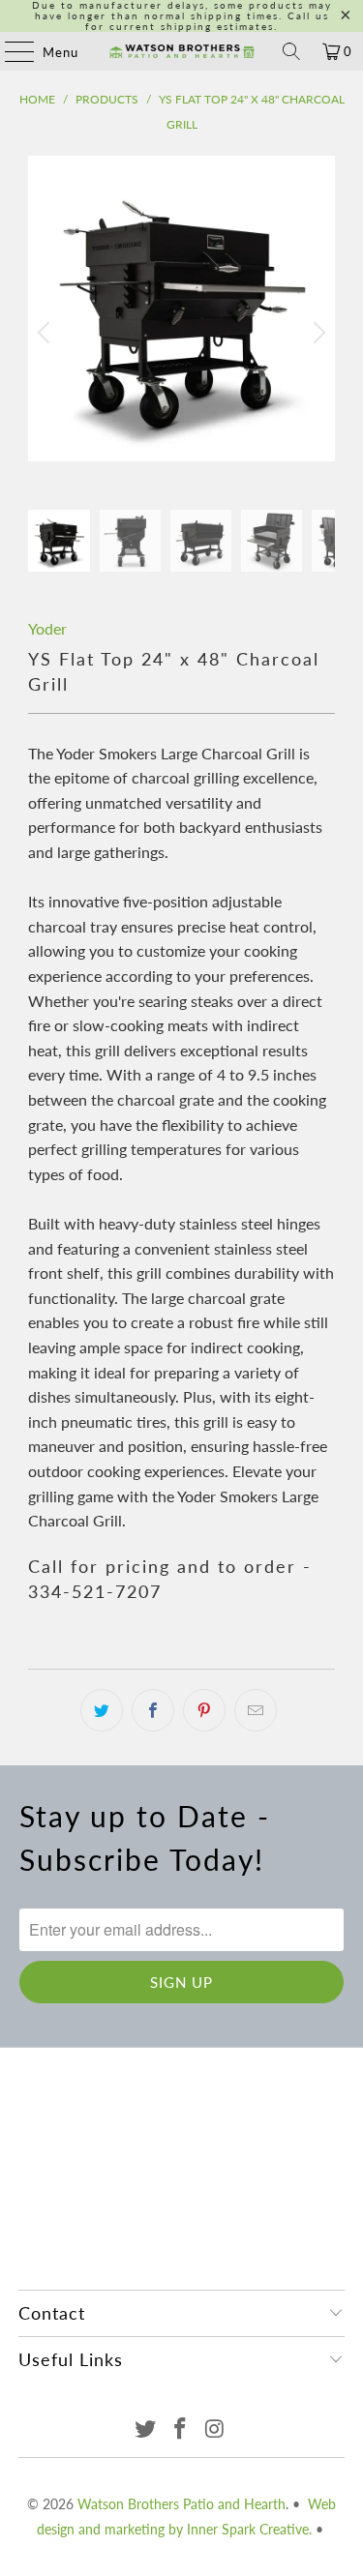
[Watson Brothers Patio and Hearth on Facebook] (181, 2429)
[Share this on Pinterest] (204, 1710)
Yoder (47, 628)
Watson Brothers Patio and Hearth (181, 2504)
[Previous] (46, 333)
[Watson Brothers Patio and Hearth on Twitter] (146, 2429)
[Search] (291, 51)
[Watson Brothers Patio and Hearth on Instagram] (215, 2429)
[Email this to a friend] (256, 1710)
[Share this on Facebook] (153, 1710)
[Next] (317, 333)
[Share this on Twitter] (102, 1710)
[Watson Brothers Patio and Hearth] (182, 51)
